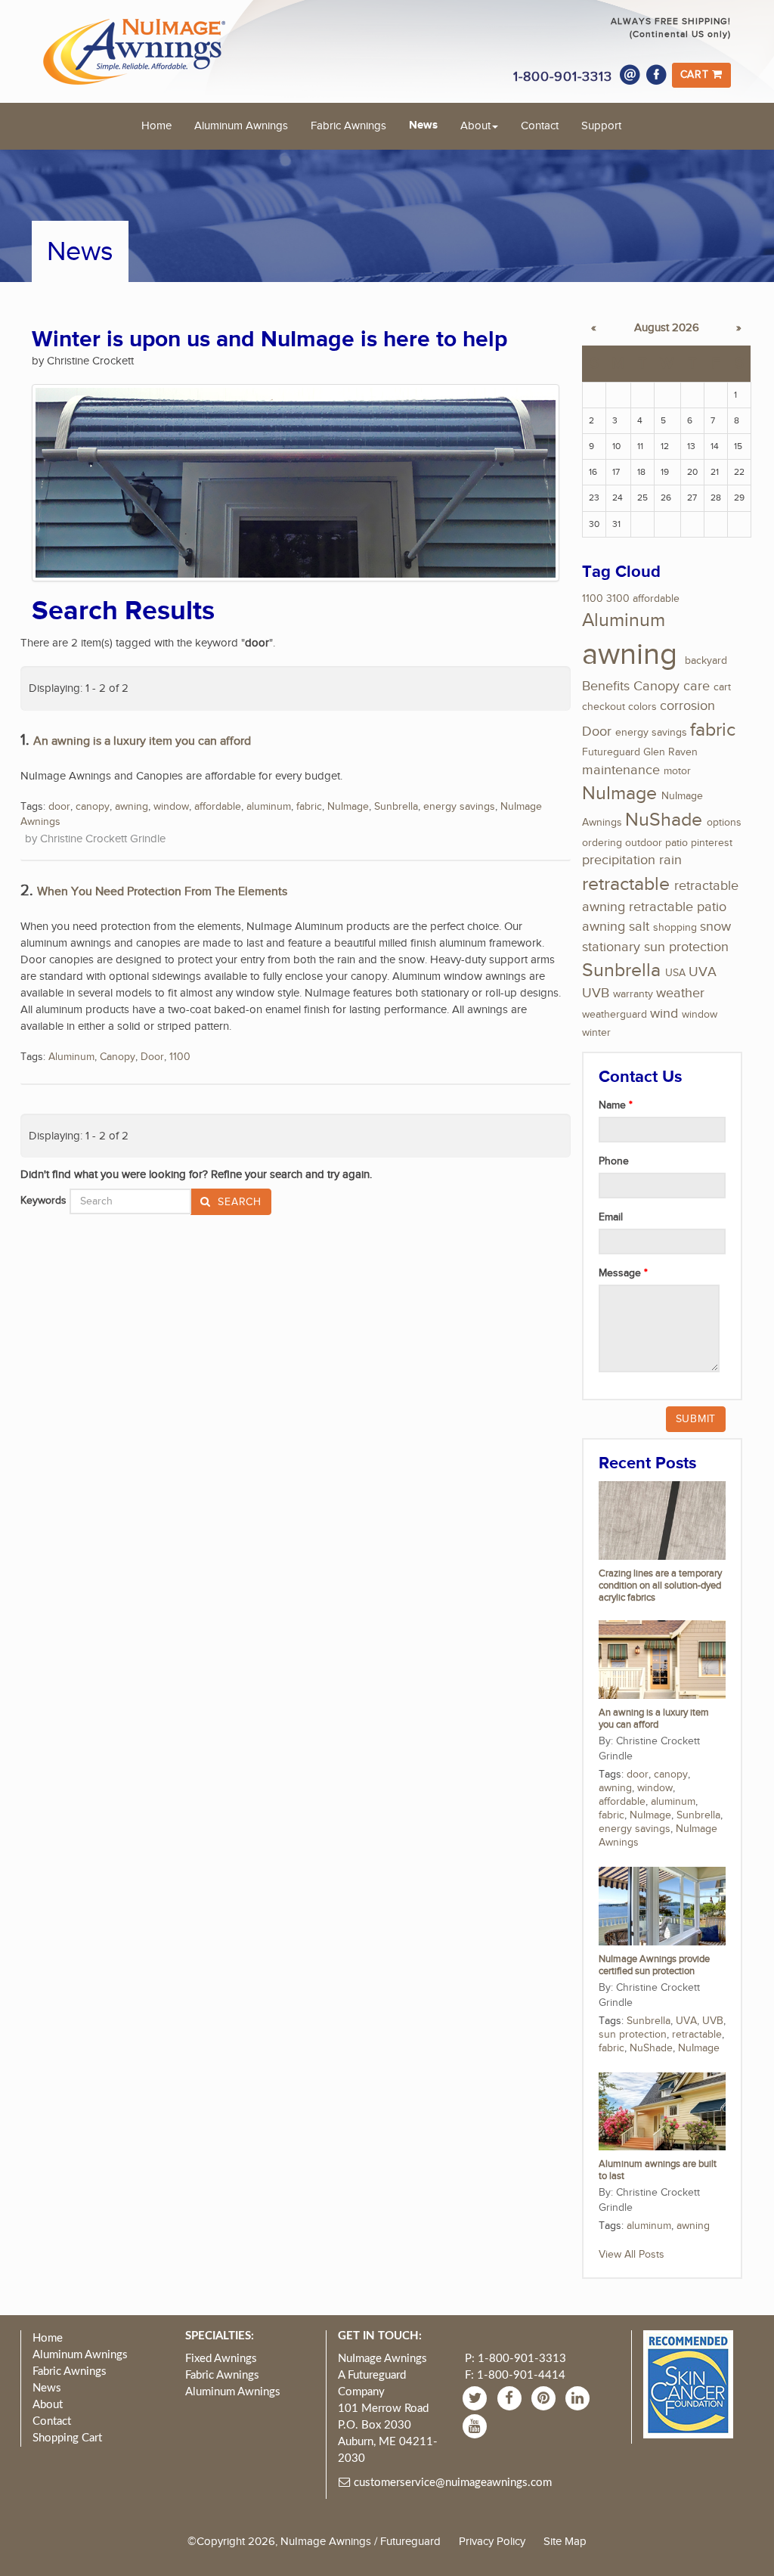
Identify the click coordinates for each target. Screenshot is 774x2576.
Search (238, 1202)
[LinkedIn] (579, 2398)
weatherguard (615, 1015)
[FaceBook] (511, 2398)
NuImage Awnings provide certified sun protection (654, 1965)
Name (614, 1105)
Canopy (118, 1057)
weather (680, 993)
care (697, 686)
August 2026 (667, 328)
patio (676, 843)
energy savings (459, 807)
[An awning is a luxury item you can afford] (662, 1659)
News (423, 125)
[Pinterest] (545, 2398)
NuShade (664, 820)
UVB (596, 993)
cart (722, 687)
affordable (218, 807)
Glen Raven (670, 752)
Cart (697, 75)
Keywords (43, 1201)
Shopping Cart (67, 2438)
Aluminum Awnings (241, 126)
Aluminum (71, 1057)
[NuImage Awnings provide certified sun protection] (662, 1905)
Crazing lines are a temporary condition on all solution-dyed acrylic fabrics (660, 1586)
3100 (618, 599)
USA (675, 973)
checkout (604, 707)
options (724, 823)
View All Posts (632, 2255)
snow (715, 927)
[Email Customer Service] (630, 75)
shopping (675, 928)
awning (132, 807)
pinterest (712, 843)
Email (611, 1217)
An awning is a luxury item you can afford (142, 741)
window (171, 807)
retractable (626, 884)
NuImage (348, 807)
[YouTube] (477, 2426)
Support (601, 126)
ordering (602, 843)
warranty (633, 994)
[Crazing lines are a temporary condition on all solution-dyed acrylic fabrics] (662, 1520)
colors (642, 707)
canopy (93, 807)
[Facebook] (657, 75)
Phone (614, 1161)
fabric (309, 807)
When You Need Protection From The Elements (162, 892)
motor (677, 771)
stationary (611, 947)
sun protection (686, 947)
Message (621, 1273)
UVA (703, 972)
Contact (540, 126)
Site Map (565, 2541)
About (475, 126)
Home (156, 126)
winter (596, 1033)
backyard (706, 661)
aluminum (269, 807)
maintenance (621, 770)
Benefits (606, 686)
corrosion (687, 706)
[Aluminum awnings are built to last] (662, 2111)
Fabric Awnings (348, 126)
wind (664, 1014)
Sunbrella (396, 807)
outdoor (644, 843)
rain (670, 860)
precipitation (619, 860)
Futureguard (611, 752)
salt (639, 927)
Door (152, 1057)
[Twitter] (477, 2398)
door (59, 807)
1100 (180, 1057)
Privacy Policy (492, 2541)
